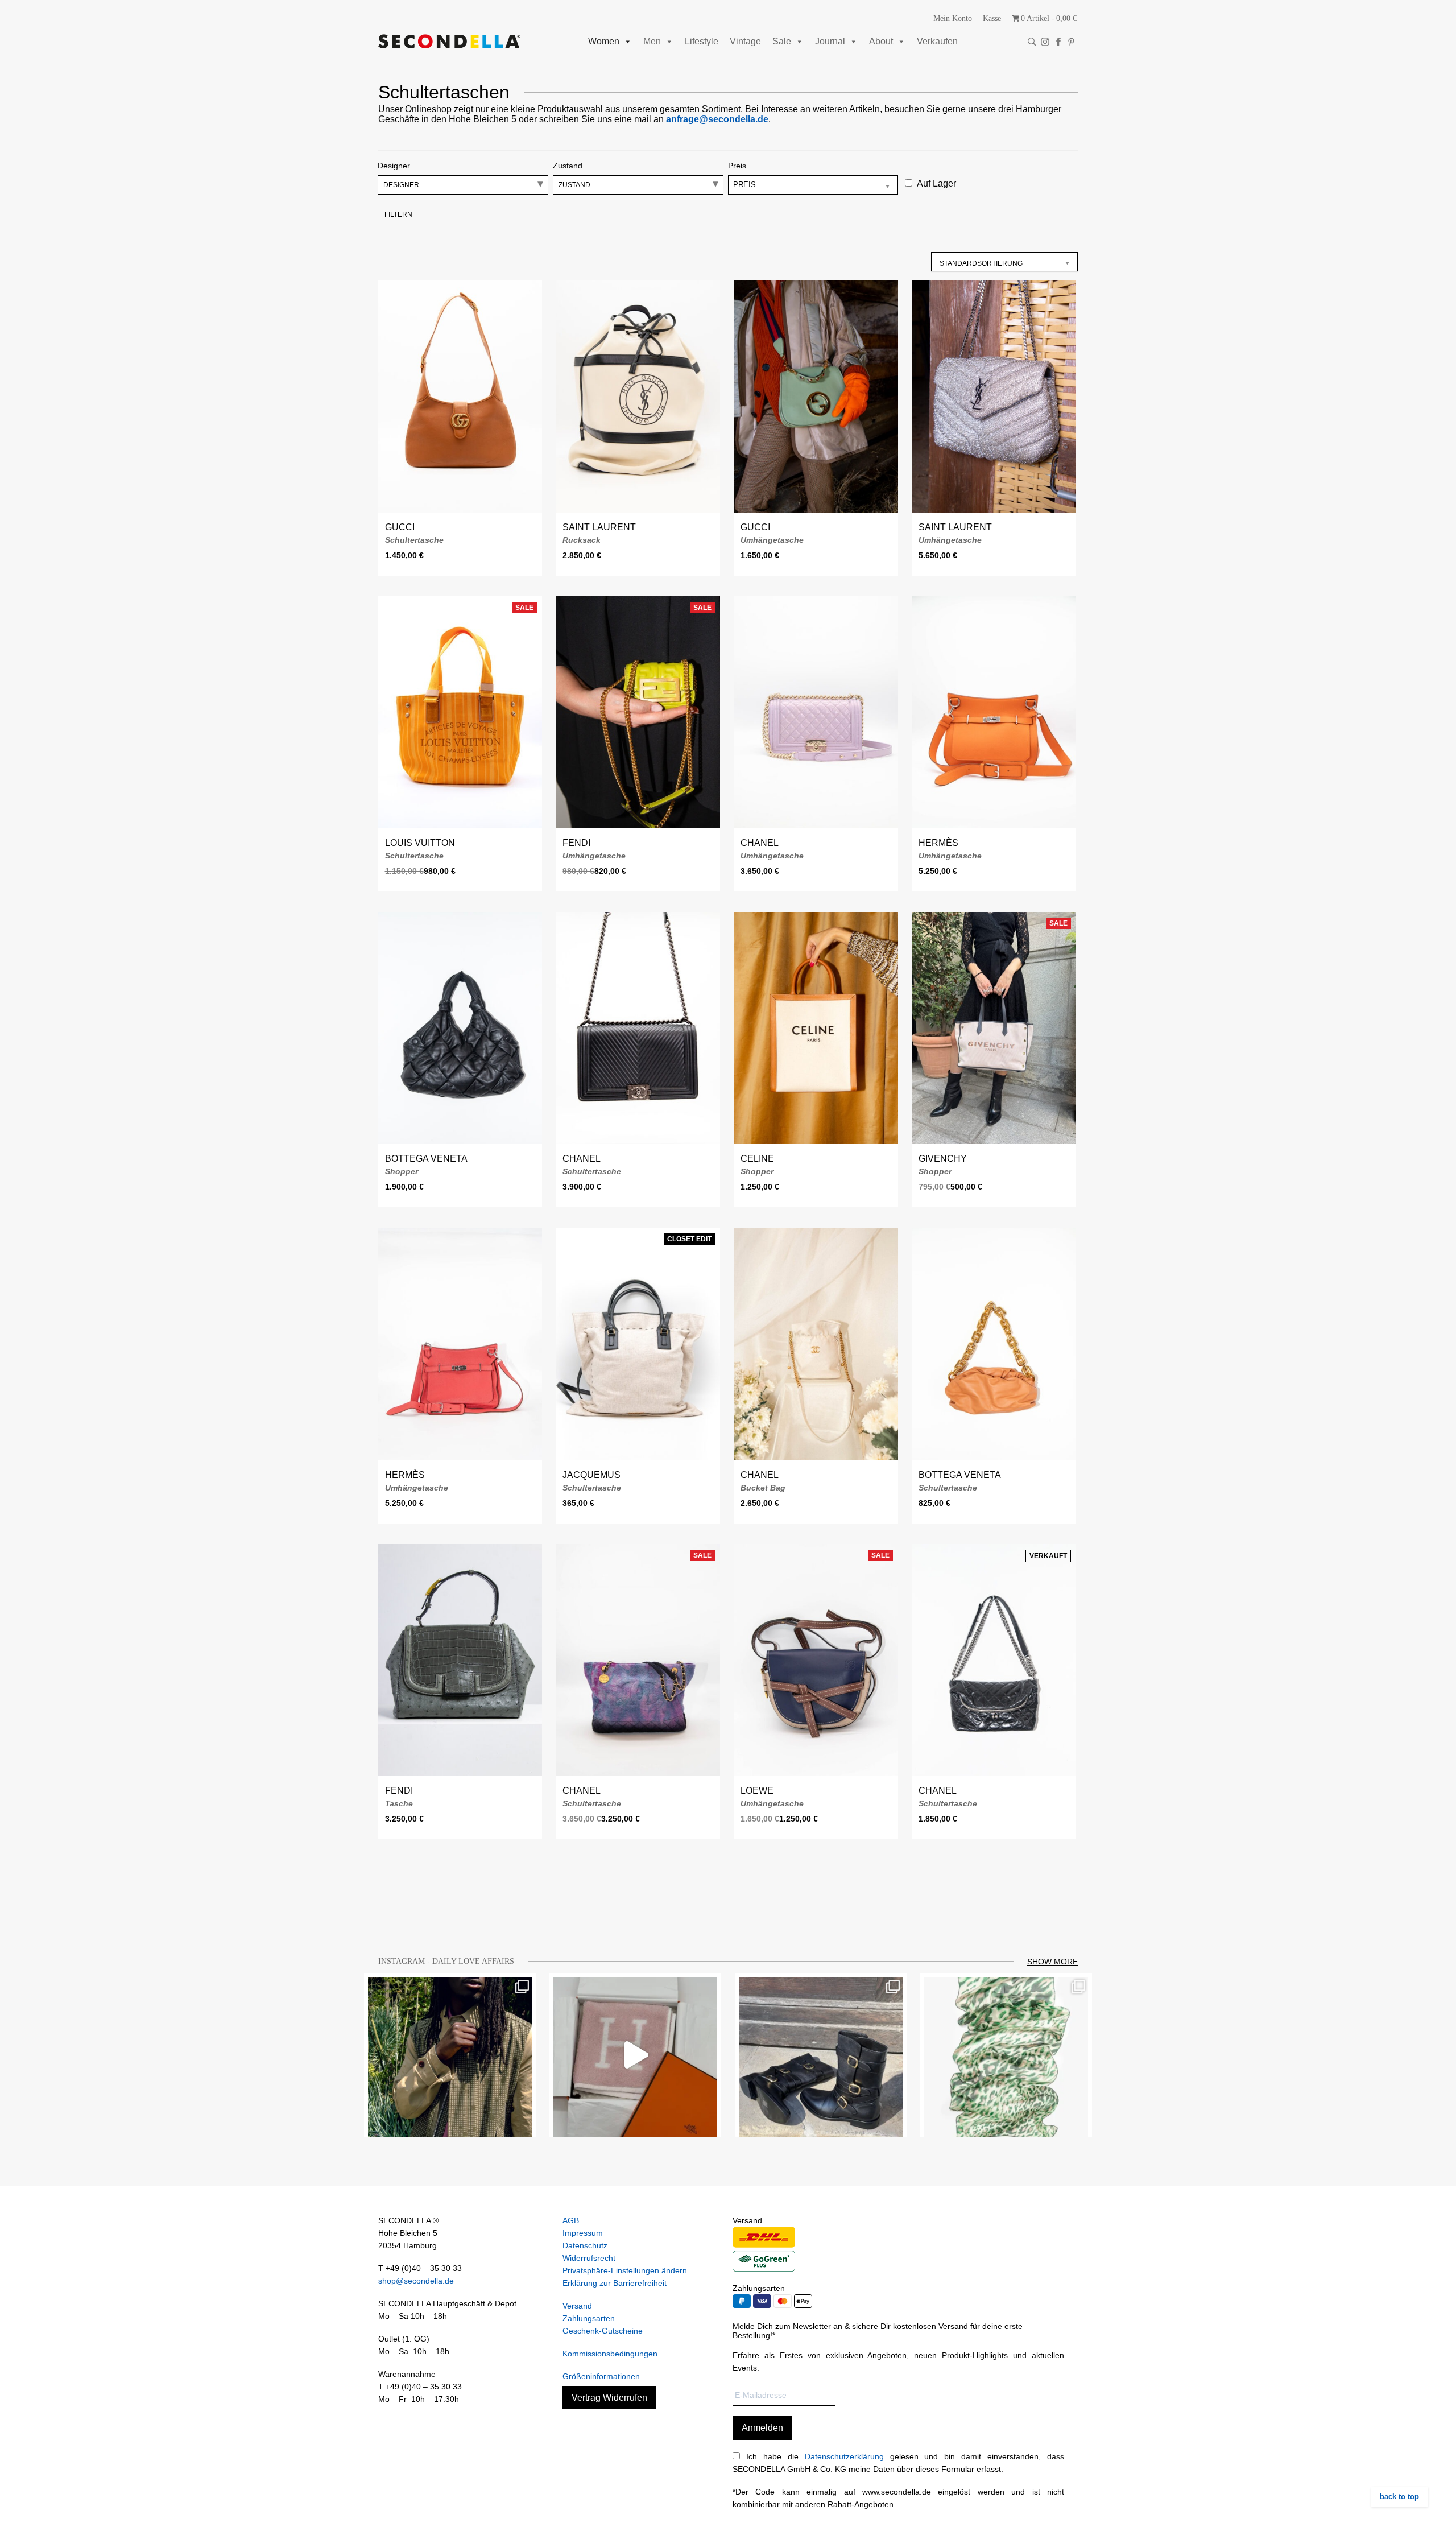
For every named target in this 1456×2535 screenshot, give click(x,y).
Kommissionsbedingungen (610, 2354)
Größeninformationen (601, 2376)
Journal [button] (830, 41)
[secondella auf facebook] (1058, 42)
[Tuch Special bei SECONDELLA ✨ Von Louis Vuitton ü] (1006, 2055)
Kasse (992, 18)
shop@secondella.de (416, 2281)
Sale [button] (782, 41)
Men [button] (652, 41)
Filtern (398, 214)
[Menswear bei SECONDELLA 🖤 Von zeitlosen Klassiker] (450, 2055)
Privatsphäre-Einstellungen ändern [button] (625, 2270)
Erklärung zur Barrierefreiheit (615, 2283)
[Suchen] (1032, 42)
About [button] (881, 41)
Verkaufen (937, 41)
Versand (577, 2306)
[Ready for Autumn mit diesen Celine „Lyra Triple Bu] (821, 2055)
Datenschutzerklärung (844, 2456)
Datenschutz (585, 2245)
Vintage (745, 41)
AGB (571, 2220)
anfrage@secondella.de (717, 119)
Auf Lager (936, 183)
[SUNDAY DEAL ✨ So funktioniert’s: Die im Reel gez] (635, 2055)
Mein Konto (953, 18)
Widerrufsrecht (589, 2258)
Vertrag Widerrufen (609, 2398)
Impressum (583, 2233)
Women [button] (604, 41)
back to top (1399, 2497)
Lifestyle (702, 41)
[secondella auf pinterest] (1071, 42)
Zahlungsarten (589, 2318)
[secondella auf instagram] (1045, 42)
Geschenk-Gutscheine (603, 2331)
